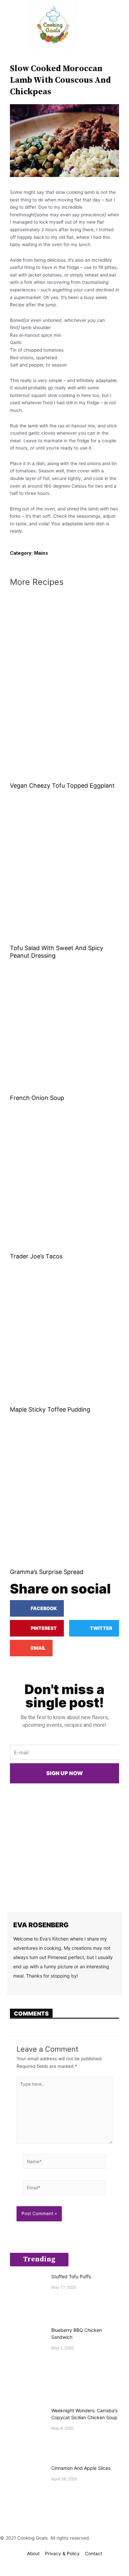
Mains (41, 553)
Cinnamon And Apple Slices (81, 2468)
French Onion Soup (37, 1098)
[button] (10, 25)
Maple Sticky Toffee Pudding (50, 1409)
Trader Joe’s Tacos (36, 1256)
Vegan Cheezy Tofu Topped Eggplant (62, 786)
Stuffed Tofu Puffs (71, 2276)
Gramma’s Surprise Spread (47, 1572)
